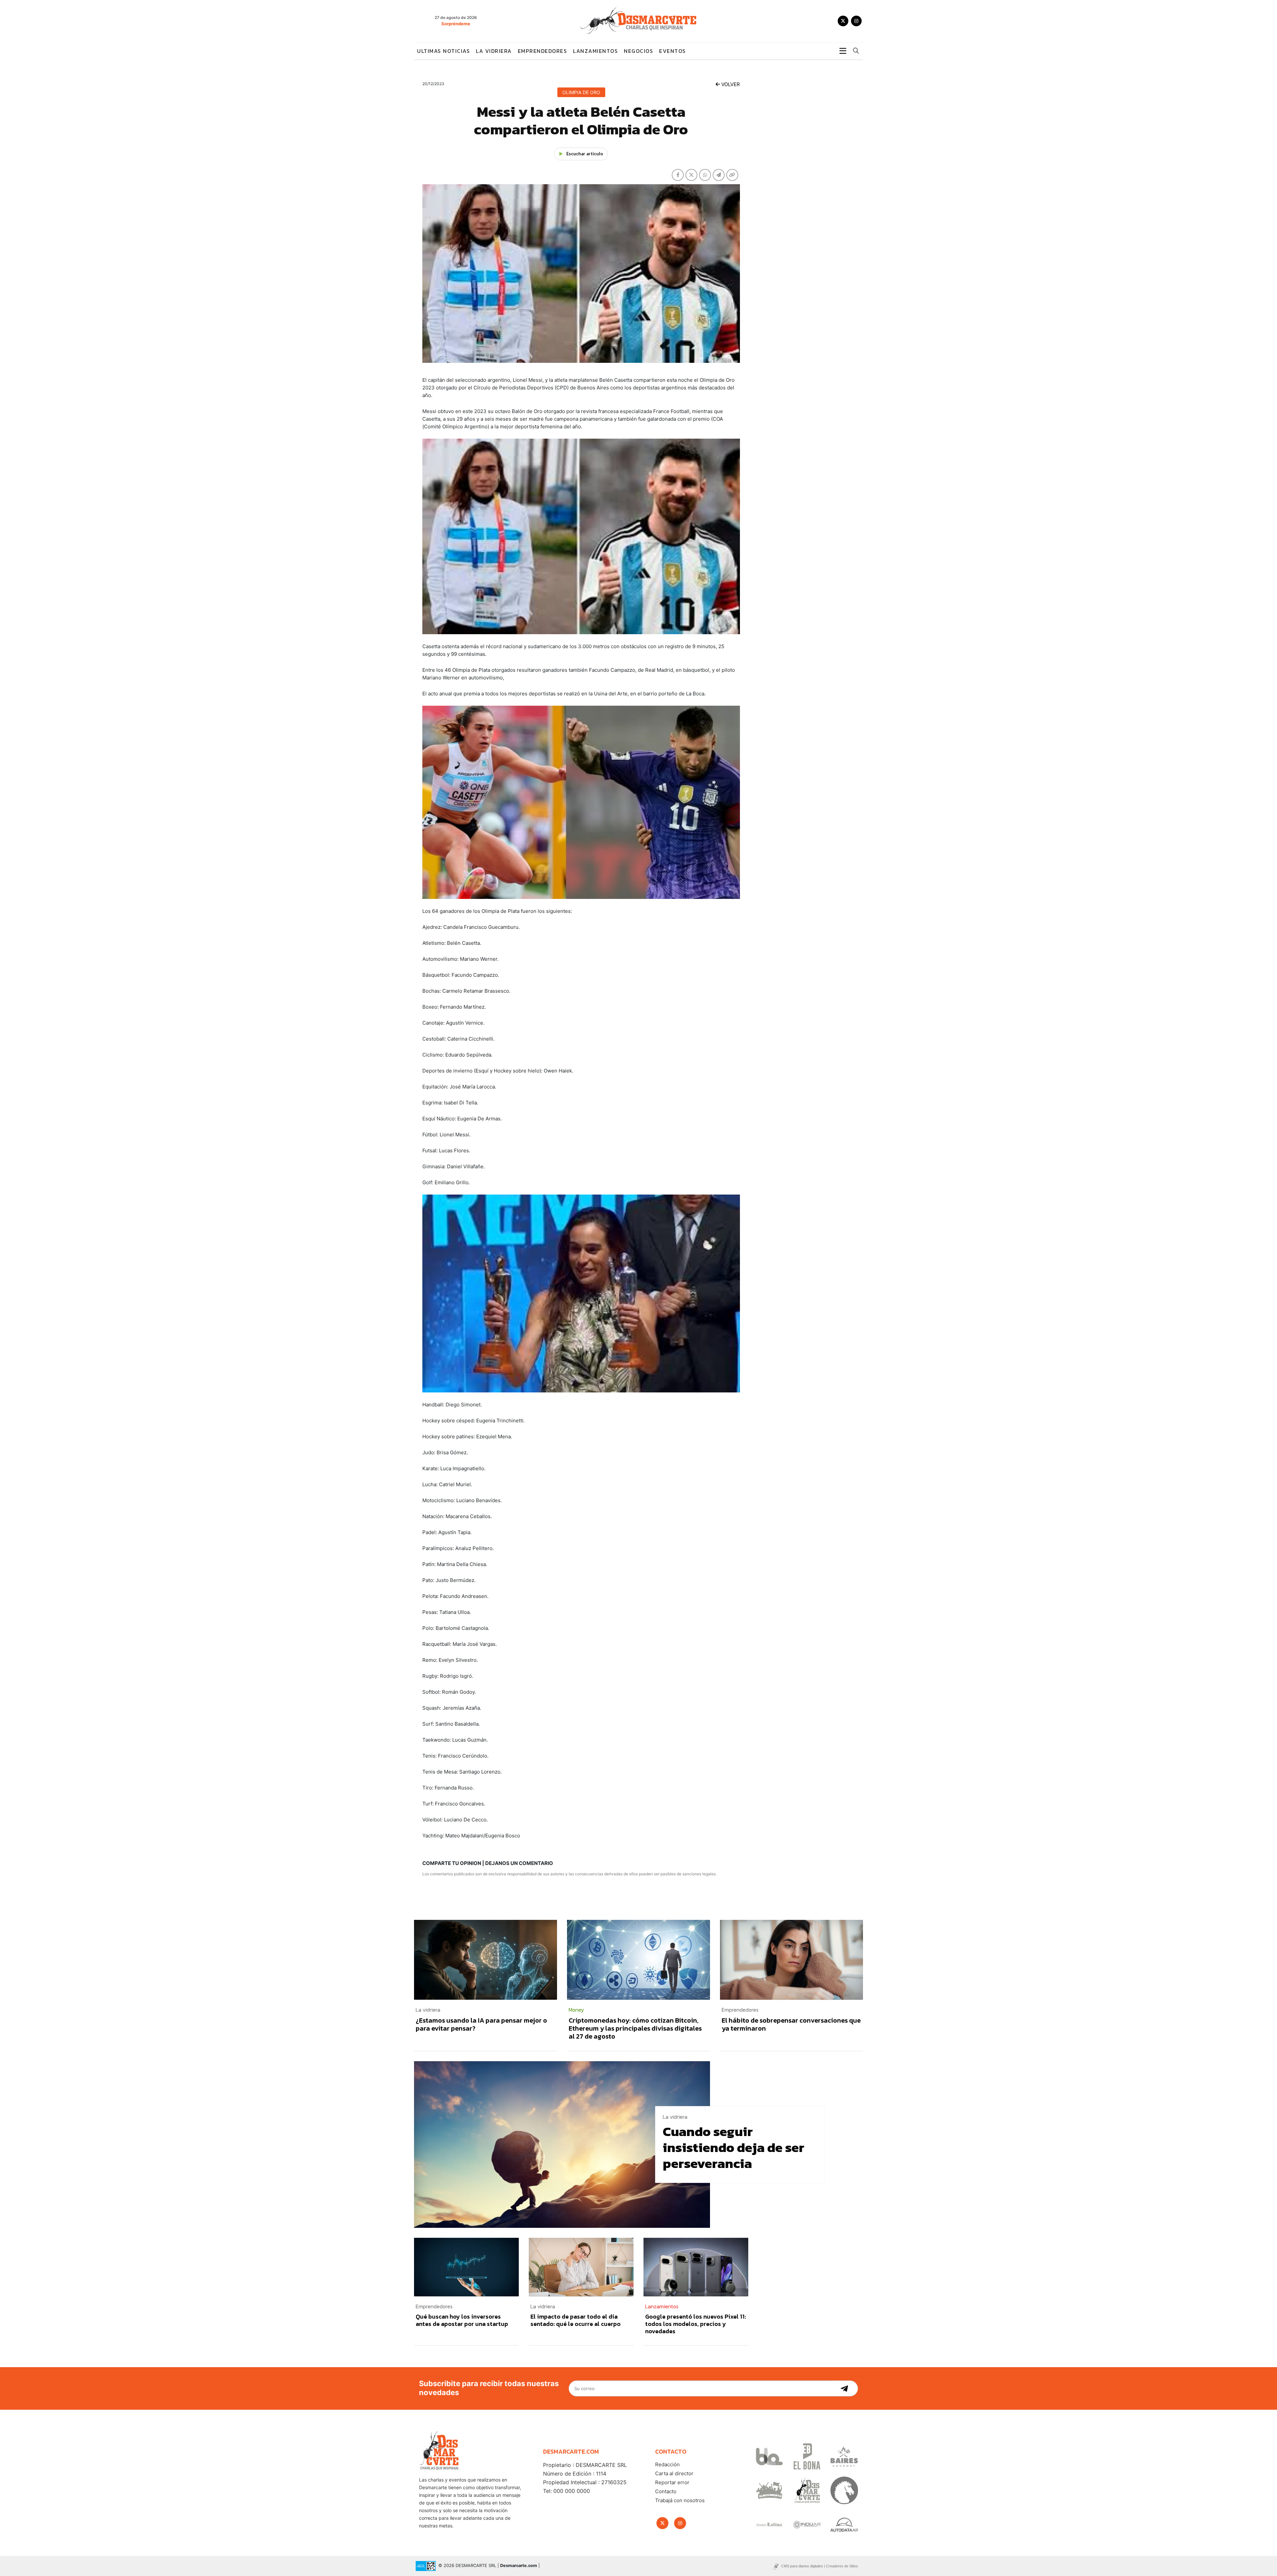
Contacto (666, 2491)
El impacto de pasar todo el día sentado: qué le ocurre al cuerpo (575, 2320)
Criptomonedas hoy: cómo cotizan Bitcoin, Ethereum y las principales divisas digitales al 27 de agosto (635, 2028)
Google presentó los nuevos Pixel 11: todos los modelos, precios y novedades (696, 2324)
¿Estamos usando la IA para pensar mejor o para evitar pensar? (481, 2024)
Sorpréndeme (456, 24)
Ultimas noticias (443, 51)
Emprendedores (543, 51)
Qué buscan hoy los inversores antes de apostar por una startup (462, 2320)
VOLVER (730, 84)
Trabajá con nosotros (680, 2500)
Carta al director (674, 2473)
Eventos (673, 51)
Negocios (638, 51)
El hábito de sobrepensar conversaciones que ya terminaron (791, 2024)
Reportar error (672, 2482)
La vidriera (494, 51)
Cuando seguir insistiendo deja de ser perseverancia (734, 2147)
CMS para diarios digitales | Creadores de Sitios (820, 2566)
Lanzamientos (595, 51)
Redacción (667, 2464)
